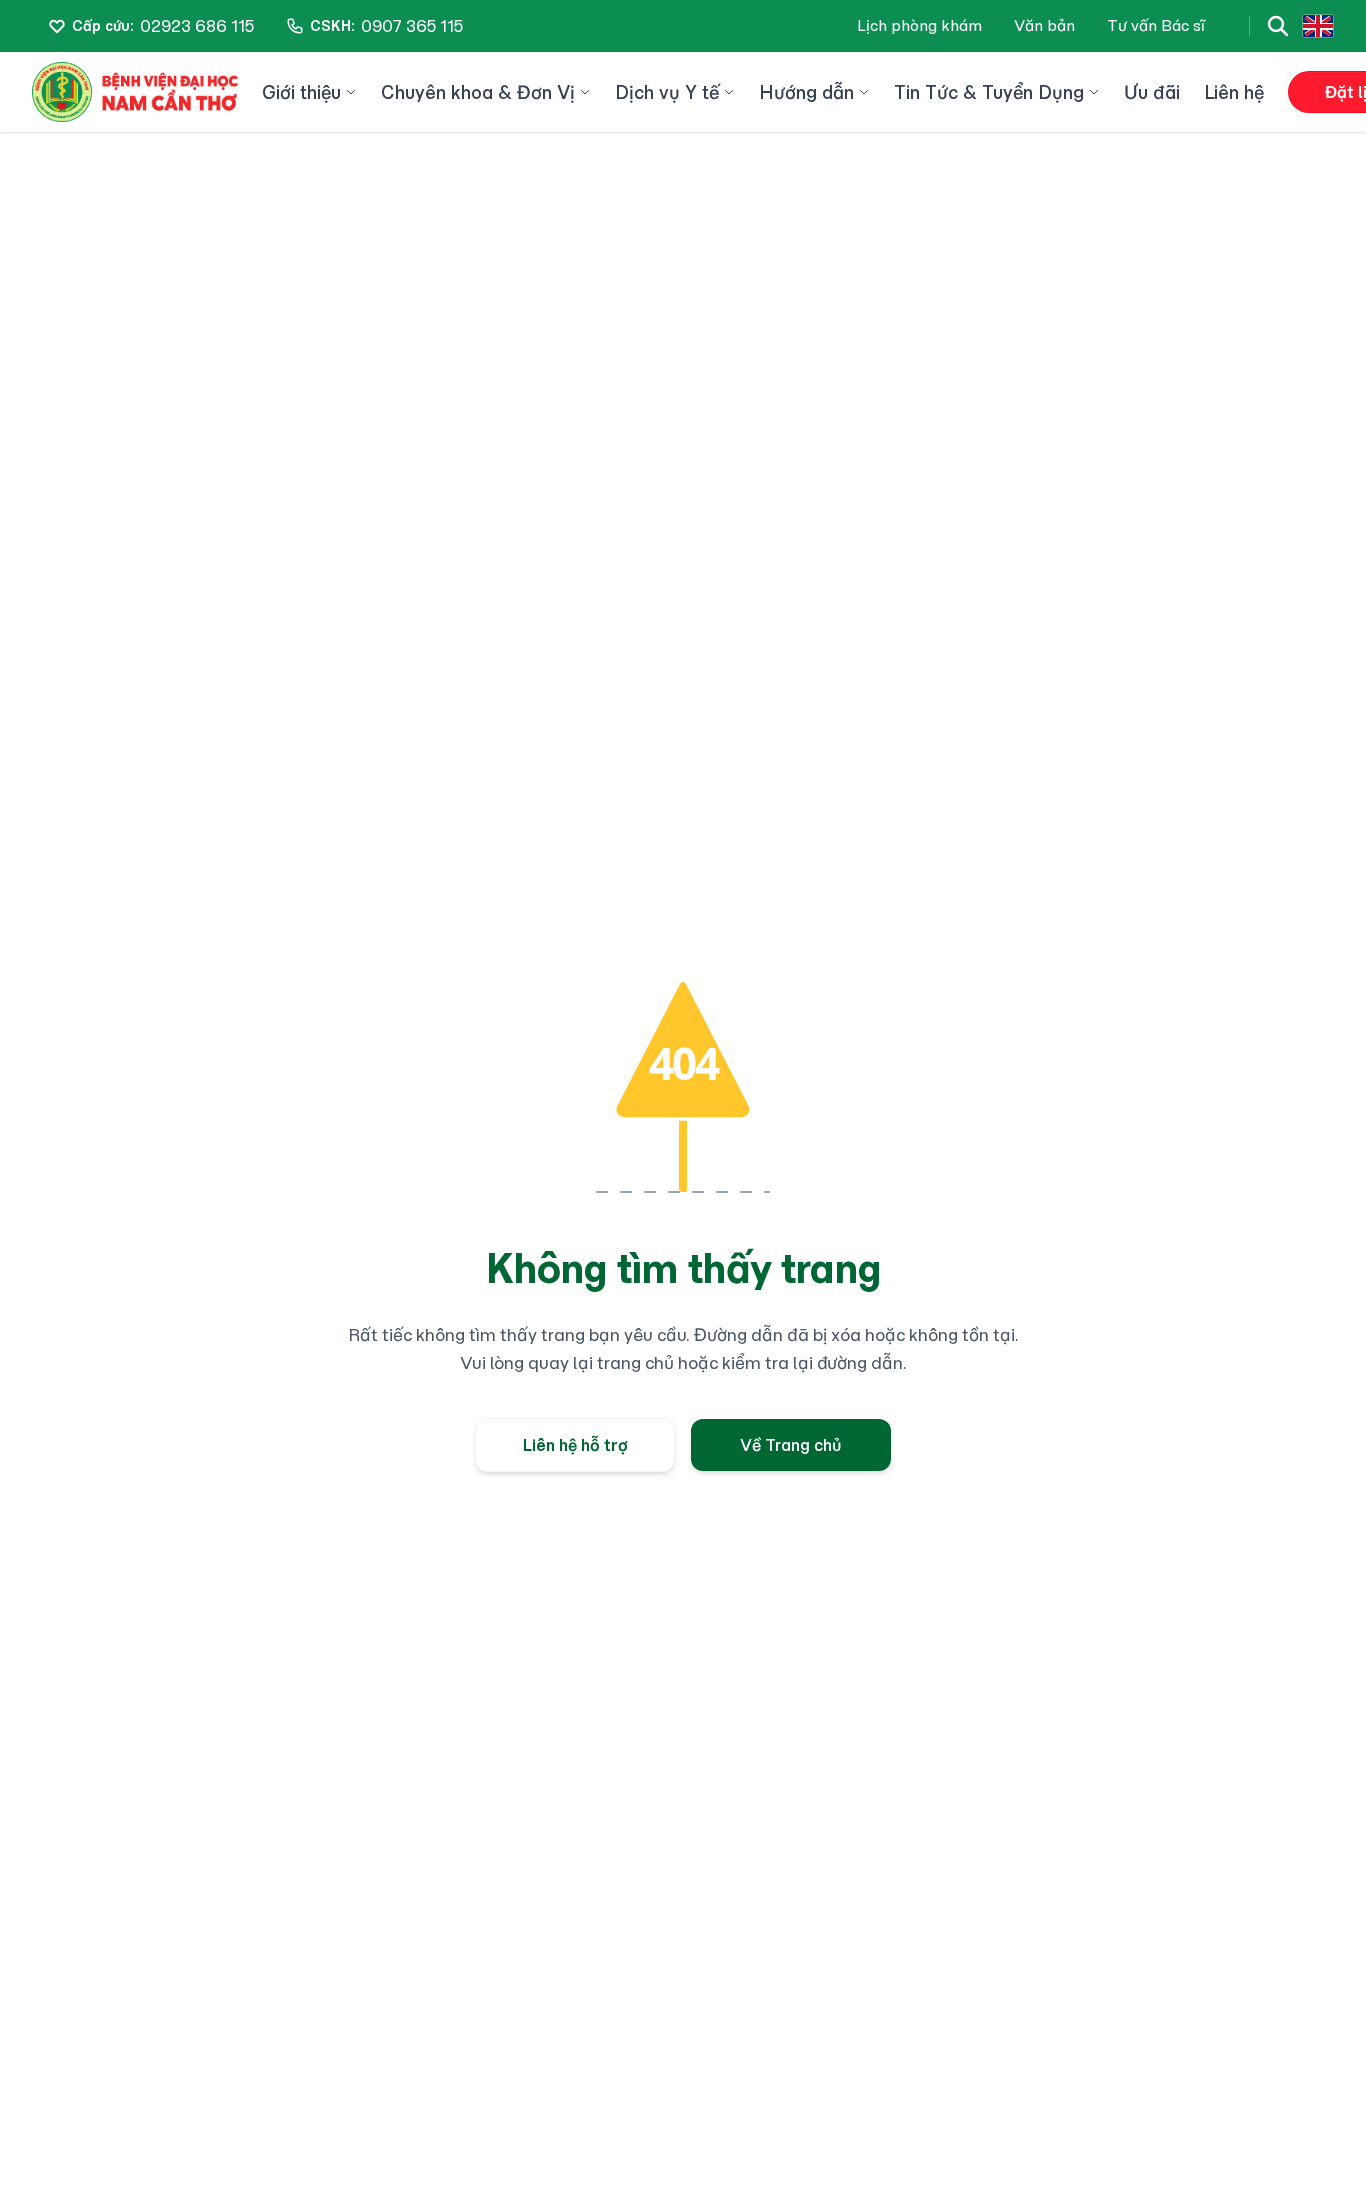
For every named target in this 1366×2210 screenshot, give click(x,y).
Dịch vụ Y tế (667, 92)
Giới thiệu (301, 92)
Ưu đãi (1152, 92)
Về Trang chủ (791, 1445)
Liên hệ (1234, 92)
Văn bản (1044, 25)
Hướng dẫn (806, 92)
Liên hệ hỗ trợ (575, 1445)
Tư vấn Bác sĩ (1156, 25)
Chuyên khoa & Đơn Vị (478, 92)
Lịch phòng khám (919, 25)
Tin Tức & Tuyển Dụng (989, 92)
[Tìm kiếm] (1278, 26)
